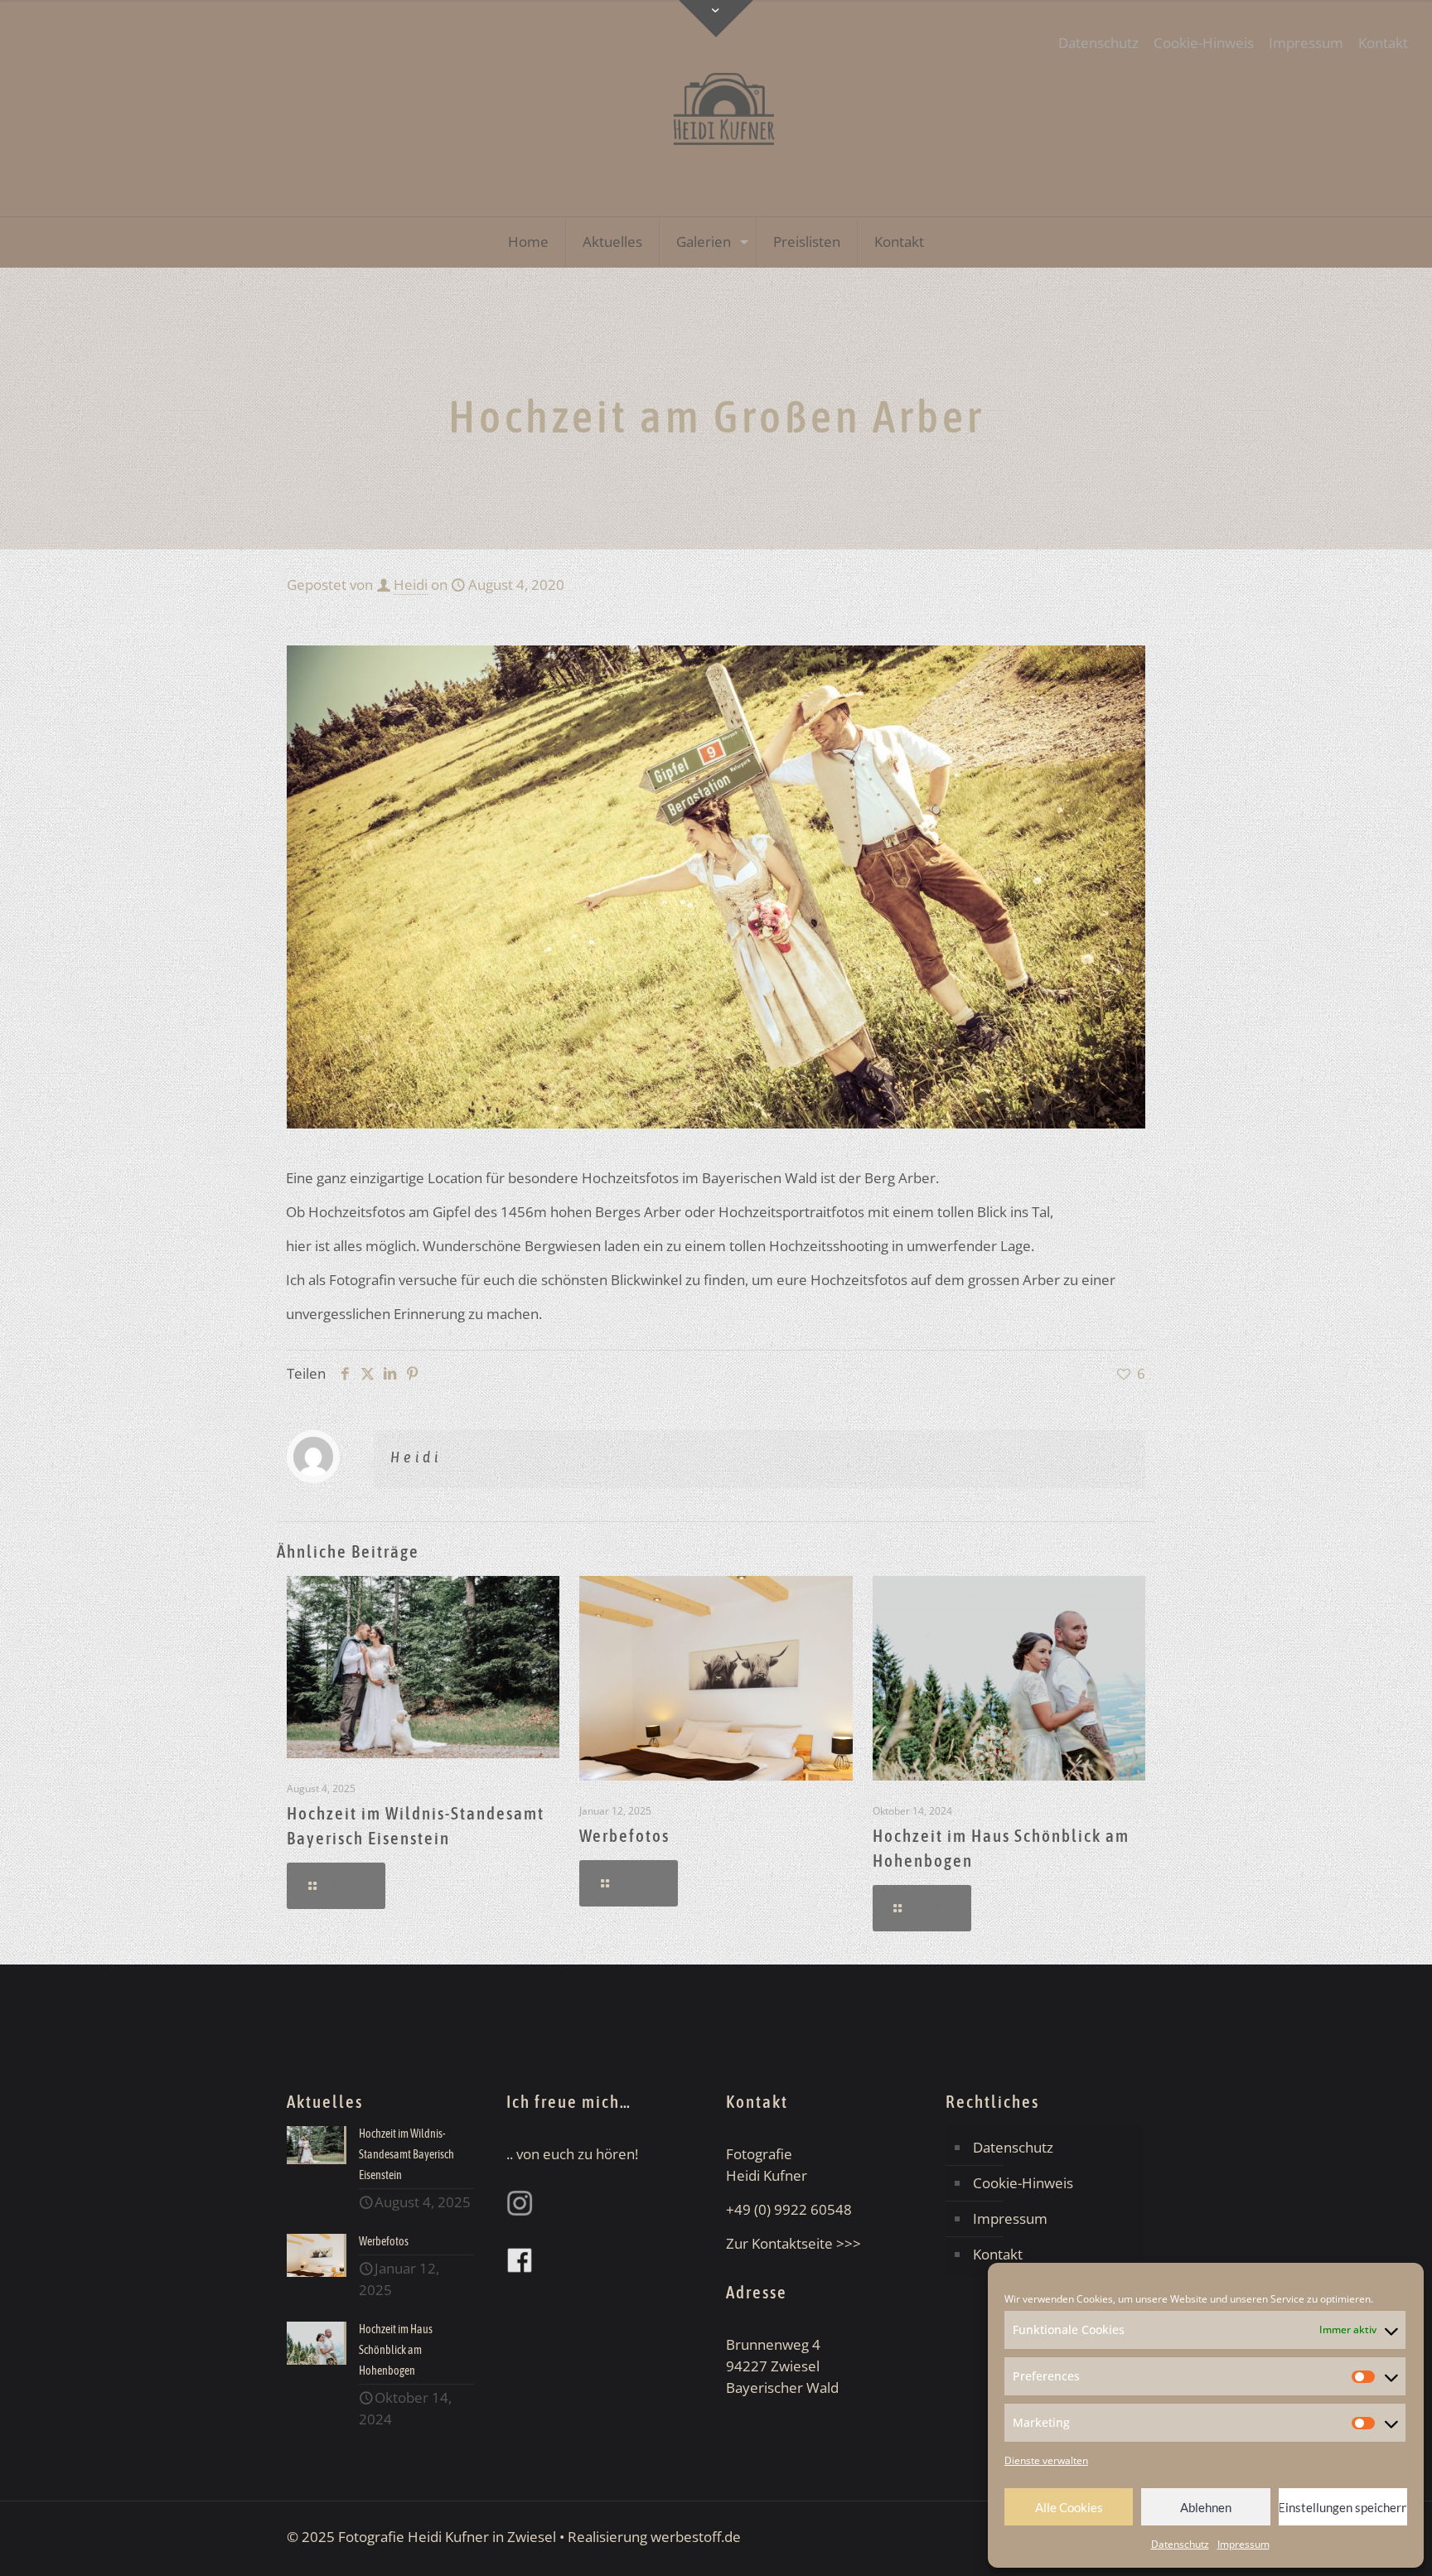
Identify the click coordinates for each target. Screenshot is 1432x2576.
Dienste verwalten (1046, 2460)
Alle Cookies (1069, 2507)
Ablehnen (1206, 2507)
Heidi (411, 585)
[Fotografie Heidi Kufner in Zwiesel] (716, 108)
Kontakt (1383, 43)
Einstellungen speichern (1343, 2507)
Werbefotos (624, 1835)
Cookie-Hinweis (1204, 43)
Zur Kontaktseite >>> (793, 2243)
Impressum (1243, 2544)
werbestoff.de (696, 2537)
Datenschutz (1180, 2544)
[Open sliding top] (716, 19)
